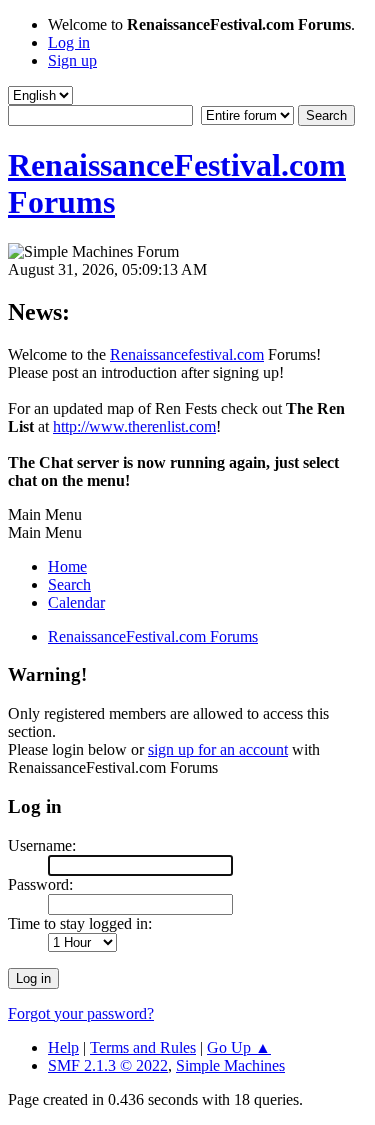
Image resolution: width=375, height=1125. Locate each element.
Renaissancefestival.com (187, 354)
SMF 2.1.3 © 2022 (108, 1065)
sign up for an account (218, 749)
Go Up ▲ (239, 1047)
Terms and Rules (143, 1047)
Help (63, 1047)
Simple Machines (230, 1065)
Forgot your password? (81, 1013)
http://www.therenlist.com (134, 426)
